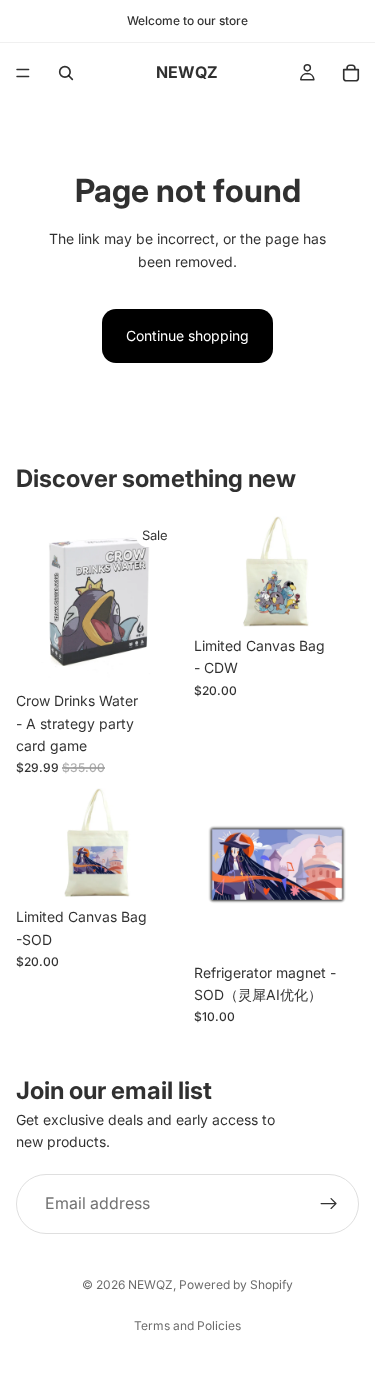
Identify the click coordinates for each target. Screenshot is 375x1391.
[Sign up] (329, 1204)
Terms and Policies (187, 1325)
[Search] (66, 73)
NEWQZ (150, 1284)
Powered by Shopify (236, 1284)
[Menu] (23, 73)
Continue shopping (187, 335)
